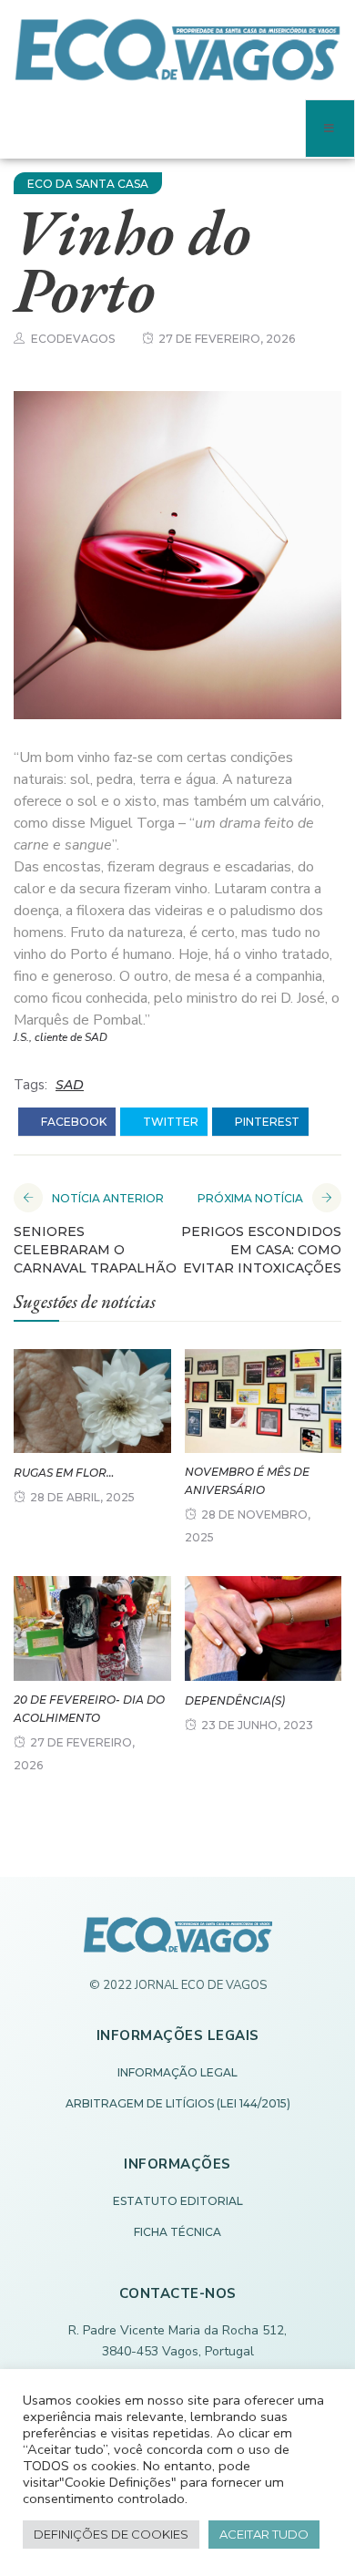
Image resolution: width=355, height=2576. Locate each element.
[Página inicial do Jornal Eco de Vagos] (178, 1944)
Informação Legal (177, 2072)
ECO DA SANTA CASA (88, 184)
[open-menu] (330, 129)
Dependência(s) (235, 1700)
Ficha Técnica (177, 2232)
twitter (169, 1122)
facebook (72, 1122)
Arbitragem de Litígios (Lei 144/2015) (178, 2103)
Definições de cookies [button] (111, 2534)
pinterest (266, 1122)
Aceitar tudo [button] (264, 2534)
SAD (70, 1085)
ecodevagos (73, 339)
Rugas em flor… (64, 1473)
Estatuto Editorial (178, 2201)
